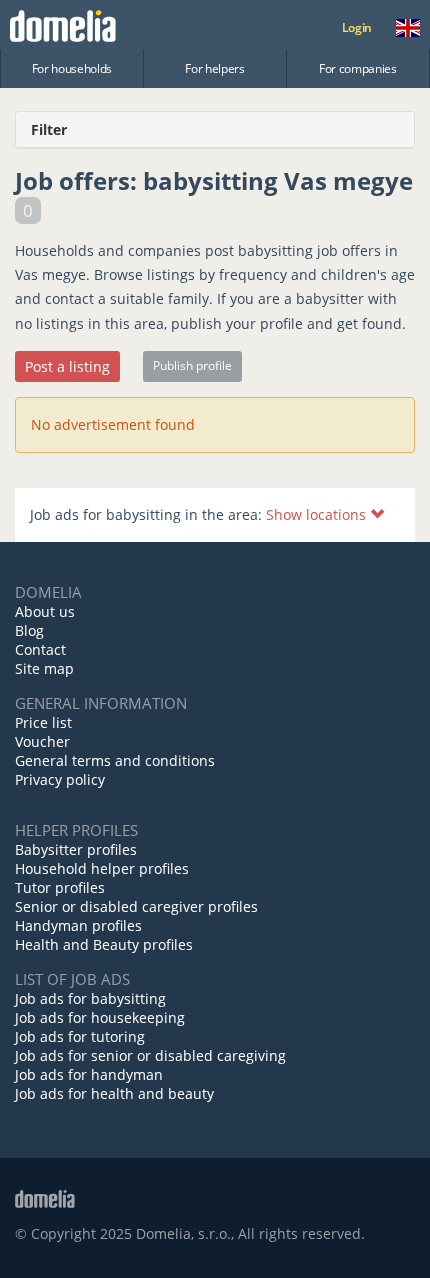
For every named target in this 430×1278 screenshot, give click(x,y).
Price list (43, 722)
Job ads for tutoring (80, 1036)
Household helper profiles (102, 868)
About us (45, 611)
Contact (40, 649)
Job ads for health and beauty (114, 1093)
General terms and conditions (115, 760)
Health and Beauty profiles (104, 944)
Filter (49, 129)
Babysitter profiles (76, 849)
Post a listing (67, 366)
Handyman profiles (78, 925)
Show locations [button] (318, 514)
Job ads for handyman (89, 1074)
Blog (29, 630)
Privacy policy (60, 779)
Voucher (42, 741)
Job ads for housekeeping (100, 1017)
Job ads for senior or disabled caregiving (150, 1055)
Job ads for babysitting (90, 998)
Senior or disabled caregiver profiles (136, 906)
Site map (44, 668)
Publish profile (192, 365)
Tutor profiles (60, 887)
